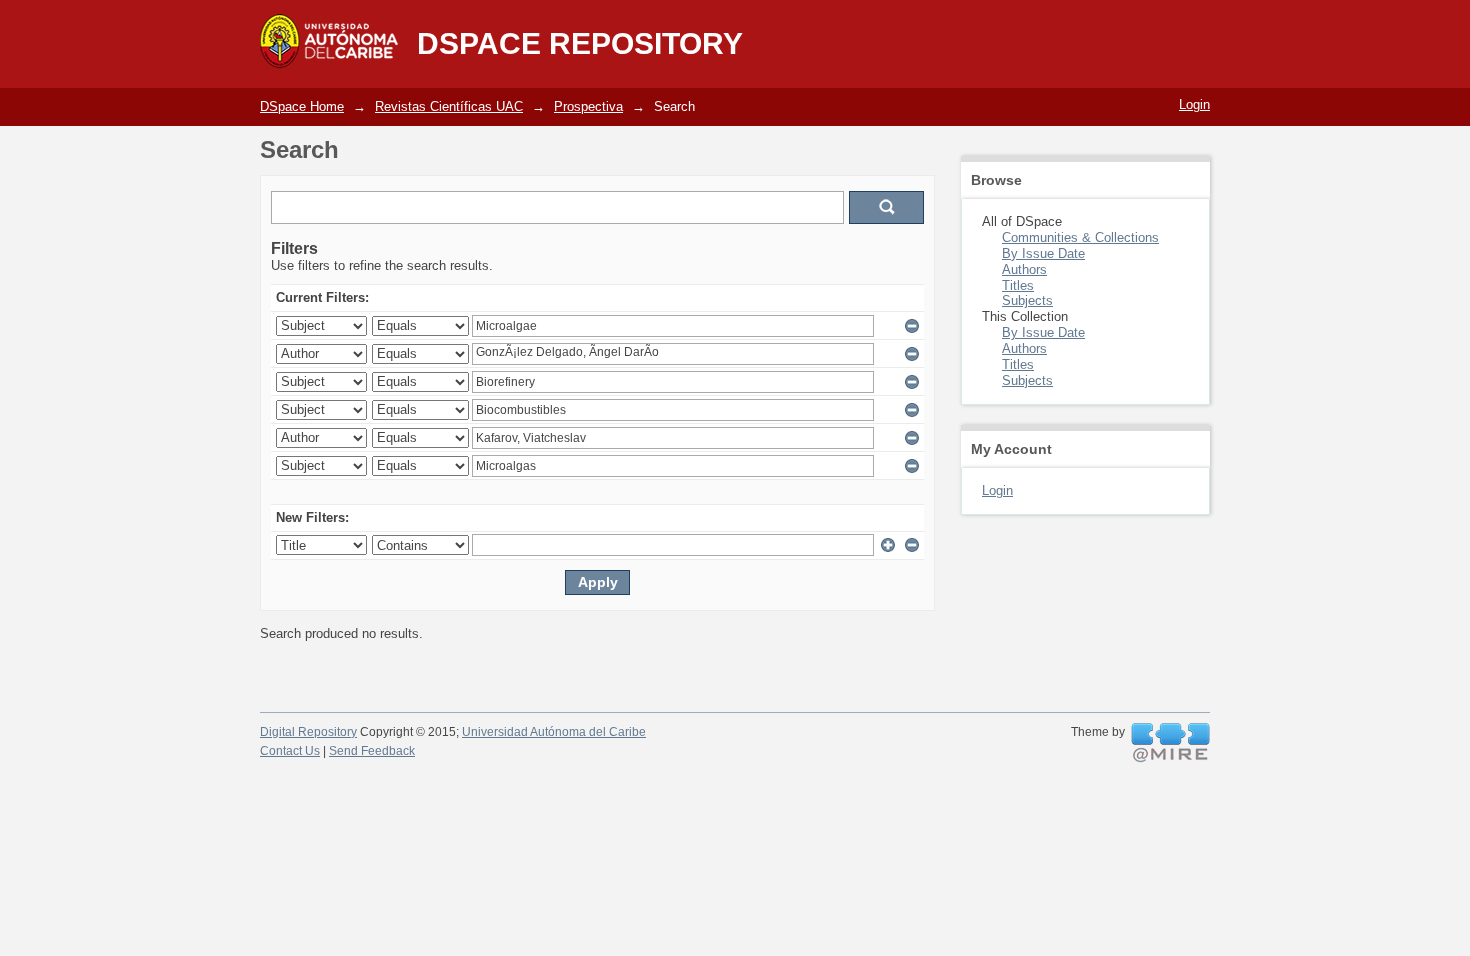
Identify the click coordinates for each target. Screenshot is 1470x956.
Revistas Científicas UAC (449, 106)
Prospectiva (588, 106)
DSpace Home (302, 106)
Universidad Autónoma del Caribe (554, 732)
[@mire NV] (1170, 743)
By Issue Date (1043, 253)
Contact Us (290, 751)
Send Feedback (372, 751)
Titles (1018, 285)
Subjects (1027, 300)
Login (1194, 104)
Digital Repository (308, 732)
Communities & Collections (1080, 237)
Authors (1024, 269)
